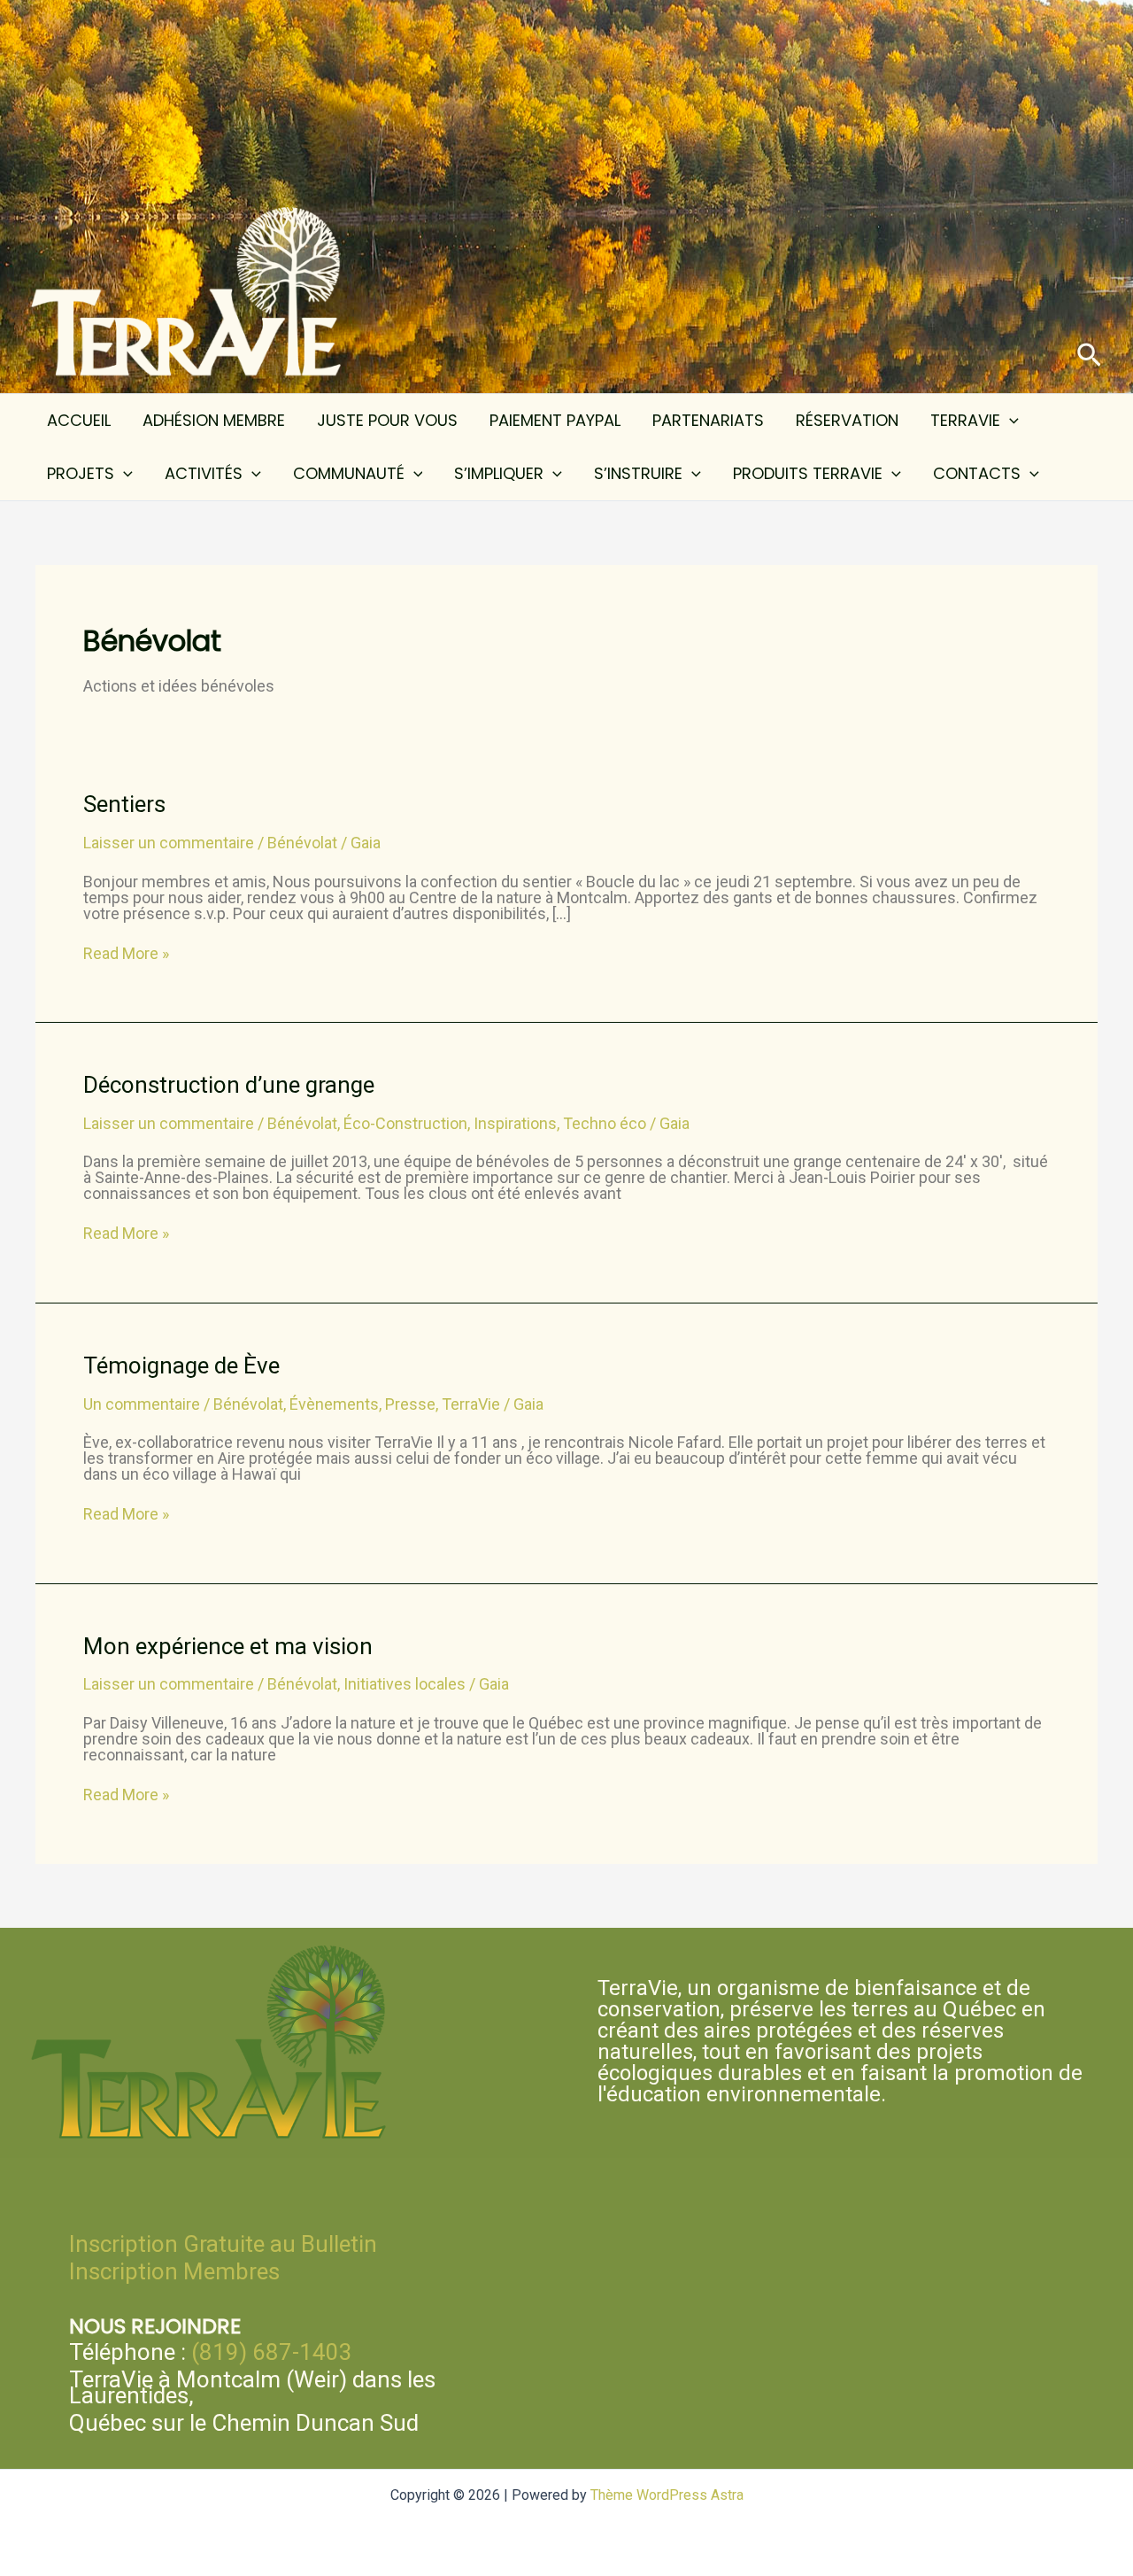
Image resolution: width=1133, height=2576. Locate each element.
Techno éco (605, 1123)
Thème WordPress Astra (667, 2495)
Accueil (79, 420)
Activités (204, 473)
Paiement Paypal (555, 420)
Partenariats (708, 420)
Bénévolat (302, 843)
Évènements (334, 1404)
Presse (410, 1404)
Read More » (126, 954)
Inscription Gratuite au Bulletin (223, 2244)
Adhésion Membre (214, 420)
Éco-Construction (405, 1123)
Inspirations (515, 1123)
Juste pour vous (387, 420)
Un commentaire (142, 1404)
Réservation (847, 420)
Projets (81, 473)
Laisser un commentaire (169, 843)
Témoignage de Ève (181, 1365)
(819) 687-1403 (272, 2352)
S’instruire (638, 473)
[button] (1089, 356)
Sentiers (124, 804)
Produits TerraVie (808, 473)
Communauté (349, 473)
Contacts (977, 473)
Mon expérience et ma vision (228, 1646)
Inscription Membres (174, 2271)
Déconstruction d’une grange (229, 1085)
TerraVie (965, 420)
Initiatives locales (405, 1684)
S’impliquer (499, 473)
